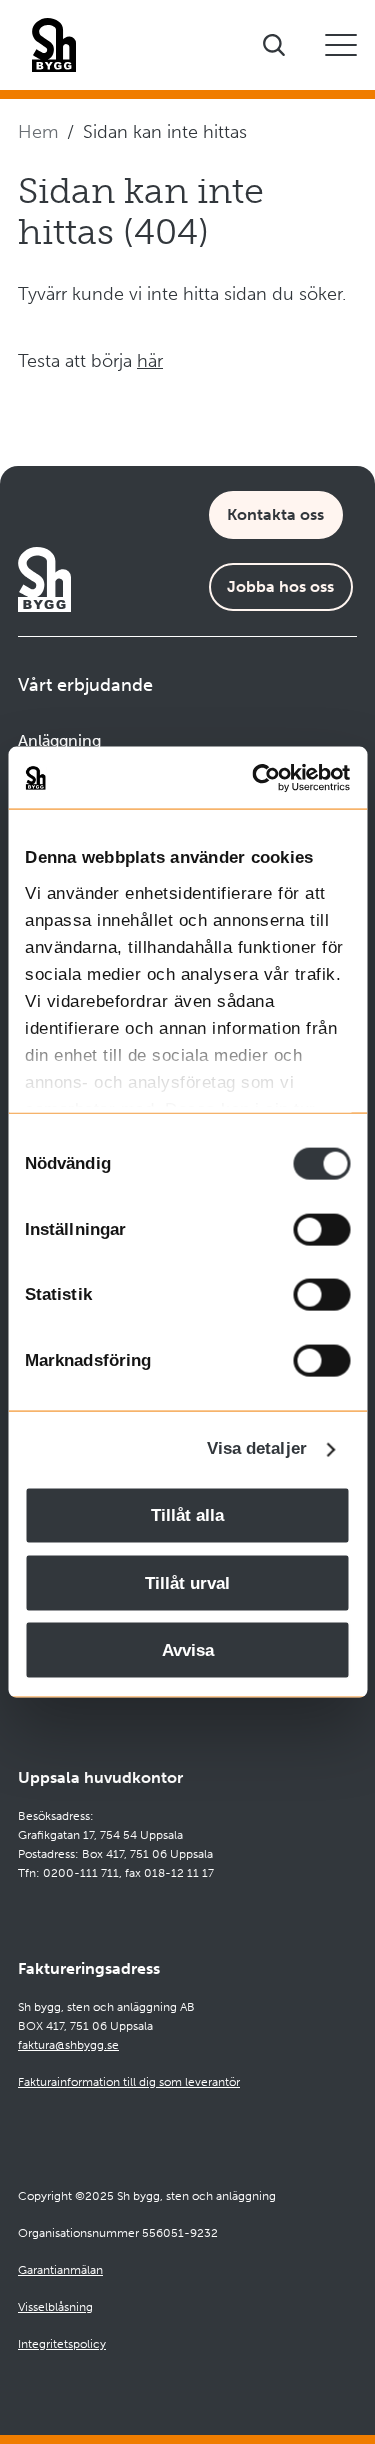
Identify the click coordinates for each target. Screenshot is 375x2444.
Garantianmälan (60, 2270)
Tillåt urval (187, 1582)
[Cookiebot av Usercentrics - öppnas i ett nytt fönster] (266, 777)
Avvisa (188, 1650)
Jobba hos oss (280, 586)
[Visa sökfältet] (274, 45)
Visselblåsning (55, 2307)
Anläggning (59, 740)
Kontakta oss (275, 514)
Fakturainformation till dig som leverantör (129, 2082)
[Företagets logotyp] (54, 45)
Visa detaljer (257, 1448)
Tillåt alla (187, 1515)
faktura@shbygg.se (68, 2045)
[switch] (321, 1229)
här (150, 361)
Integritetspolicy (62, 2344)
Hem (38, 132)
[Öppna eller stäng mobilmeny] (341, 45)
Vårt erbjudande (85, 685)
